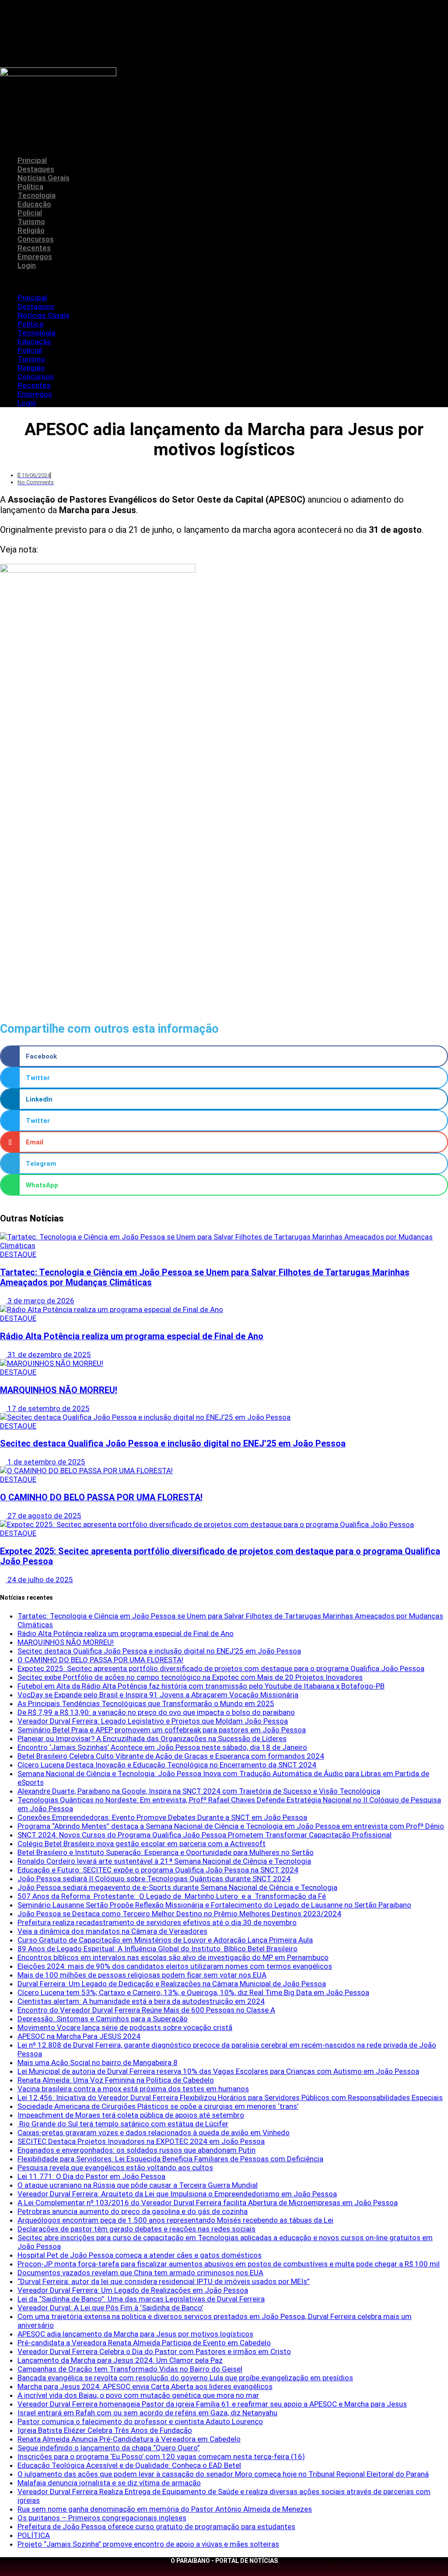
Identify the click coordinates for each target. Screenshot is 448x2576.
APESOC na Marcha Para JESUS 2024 (79, 2036)
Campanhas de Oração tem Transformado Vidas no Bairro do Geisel (130, 2369)
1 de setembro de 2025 (45, 1462)
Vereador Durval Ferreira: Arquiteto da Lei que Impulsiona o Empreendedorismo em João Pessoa (177, 2194)
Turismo (31, 222)
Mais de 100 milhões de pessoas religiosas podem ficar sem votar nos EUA (142, 1975)
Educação (34, 204)
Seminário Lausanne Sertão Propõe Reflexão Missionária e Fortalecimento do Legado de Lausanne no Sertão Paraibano (214, 1905)
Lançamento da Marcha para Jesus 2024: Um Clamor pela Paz (120, 2360)
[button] (224, 282)
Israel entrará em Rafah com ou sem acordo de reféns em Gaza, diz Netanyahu (147, 2413)
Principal (32, 160)
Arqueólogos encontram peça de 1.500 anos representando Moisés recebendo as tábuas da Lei (175, 2220)
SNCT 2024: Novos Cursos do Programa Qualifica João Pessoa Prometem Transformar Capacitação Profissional (205, 1835)
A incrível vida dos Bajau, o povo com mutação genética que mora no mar (138, 2395)
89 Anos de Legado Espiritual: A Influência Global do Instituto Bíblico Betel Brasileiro (157, 1949)
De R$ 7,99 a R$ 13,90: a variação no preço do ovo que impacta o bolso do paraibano (156, 1712)
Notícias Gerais (44, 178)
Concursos (36, 239)
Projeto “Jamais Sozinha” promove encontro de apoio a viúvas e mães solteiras (148, 2544)
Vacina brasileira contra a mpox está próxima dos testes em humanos (133, 2089)
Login (27, 265)
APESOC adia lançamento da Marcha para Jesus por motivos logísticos (135, 2334)
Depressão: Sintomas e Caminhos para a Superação (103, 2019)
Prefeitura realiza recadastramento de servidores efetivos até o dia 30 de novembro (157, 1922)
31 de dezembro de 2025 (48, 1355)
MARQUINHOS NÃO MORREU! (59, 1390)
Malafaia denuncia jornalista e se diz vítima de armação (109, 2483)
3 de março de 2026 (40, 1301)
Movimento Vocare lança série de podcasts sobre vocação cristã (125, 2027)
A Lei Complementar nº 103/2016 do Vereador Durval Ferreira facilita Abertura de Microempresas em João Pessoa (208, 2203)
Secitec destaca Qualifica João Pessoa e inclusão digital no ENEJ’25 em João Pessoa (173, 1444)
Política (30, 187)
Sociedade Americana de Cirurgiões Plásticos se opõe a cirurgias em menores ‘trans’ (158, 2106)
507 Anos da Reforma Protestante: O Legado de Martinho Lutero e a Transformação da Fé (172, 1896)
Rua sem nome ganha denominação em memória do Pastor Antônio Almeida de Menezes (165, 2509)
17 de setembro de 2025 (48, 1408)
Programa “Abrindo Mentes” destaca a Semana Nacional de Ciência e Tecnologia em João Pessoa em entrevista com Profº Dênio (231, 1826)
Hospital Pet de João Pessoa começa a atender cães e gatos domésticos (140, 2255)
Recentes (34, 248)
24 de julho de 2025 (39, 1580)
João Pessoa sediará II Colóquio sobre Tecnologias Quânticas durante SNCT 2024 (154, 1879)
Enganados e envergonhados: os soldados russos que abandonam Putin (136, 2150)
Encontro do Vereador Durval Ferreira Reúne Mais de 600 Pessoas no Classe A (146, 2010)
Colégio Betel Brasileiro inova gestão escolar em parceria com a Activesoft (142, 1844)
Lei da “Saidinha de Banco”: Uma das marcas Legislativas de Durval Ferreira (141, 2299)
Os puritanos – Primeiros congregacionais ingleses (102, 2518)
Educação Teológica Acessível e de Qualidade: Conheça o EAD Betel (129, 2465)
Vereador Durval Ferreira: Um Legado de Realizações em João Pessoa (133, 2290)
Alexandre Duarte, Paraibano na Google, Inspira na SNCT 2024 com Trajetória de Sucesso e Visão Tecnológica (199, 1791)
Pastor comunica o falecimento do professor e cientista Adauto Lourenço (140, 2421)
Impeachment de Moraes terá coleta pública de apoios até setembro (131, 2115)
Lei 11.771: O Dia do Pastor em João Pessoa (91, 2176)
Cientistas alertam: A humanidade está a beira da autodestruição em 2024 (141, 2001)
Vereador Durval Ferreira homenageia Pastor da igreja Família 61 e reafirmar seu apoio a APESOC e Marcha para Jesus (212, 2404)
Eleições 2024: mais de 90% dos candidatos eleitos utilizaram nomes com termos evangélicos (175, 1966)
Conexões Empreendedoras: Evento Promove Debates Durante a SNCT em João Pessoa (162, 1817)
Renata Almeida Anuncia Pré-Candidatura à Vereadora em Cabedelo (129, 2439)
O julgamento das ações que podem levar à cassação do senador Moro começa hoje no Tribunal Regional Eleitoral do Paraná (223, 2474)
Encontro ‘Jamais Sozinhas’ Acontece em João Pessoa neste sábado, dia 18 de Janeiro (162, 1747)
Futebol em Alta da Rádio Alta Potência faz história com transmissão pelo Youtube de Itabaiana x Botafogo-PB (201, 1686)
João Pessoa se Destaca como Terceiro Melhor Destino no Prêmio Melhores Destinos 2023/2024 (179, 1914)
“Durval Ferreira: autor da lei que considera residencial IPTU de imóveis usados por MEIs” (164, 2281)
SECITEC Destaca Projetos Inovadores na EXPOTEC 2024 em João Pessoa (141, 2141)
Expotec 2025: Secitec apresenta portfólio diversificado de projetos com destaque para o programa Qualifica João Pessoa (221, 1668)
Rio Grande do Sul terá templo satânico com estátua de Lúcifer (123, 2124)
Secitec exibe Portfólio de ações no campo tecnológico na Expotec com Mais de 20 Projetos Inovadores (190, 1677)
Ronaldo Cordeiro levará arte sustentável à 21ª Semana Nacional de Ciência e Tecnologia (164, 1861)
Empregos (35, 257)
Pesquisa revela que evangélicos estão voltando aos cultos (115, 2168)
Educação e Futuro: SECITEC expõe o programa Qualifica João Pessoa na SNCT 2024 (158, 1870)
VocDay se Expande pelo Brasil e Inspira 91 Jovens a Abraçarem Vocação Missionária (158, 1695)
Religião (31, 230)
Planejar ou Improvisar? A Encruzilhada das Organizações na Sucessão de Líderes (152, 1738)
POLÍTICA (34, 2535)
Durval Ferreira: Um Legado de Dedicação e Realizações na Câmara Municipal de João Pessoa (172, 1984)
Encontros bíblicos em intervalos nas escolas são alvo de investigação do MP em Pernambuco (173, 1957)
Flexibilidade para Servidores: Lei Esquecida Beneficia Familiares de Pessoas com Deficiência (170, 2159)
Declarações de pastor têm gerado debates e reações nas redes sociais (136, 2229)
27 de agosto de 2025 (44, 1516)
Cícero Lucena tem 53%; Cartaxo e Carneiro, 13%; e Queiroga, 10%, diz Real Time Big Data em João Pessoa (193, 1992)
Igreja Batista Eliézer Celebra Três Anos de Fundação (105, 2430)
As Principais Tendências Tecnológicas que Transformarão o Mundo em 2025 (146, 1703)
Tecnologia (37, 195)
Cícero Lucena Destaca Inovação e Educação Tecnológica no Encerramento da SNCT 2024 (167, 1765)
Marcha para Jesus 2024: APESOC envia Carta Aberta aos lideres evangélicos (145, 2386)
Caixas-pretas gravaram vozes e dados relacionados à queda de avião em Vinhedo (154, 2133)
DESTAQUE (18, 1254)
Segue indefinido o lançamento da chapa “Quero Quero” (109, 2448)
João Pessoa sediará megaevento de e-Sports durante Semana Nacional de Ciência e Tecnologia (177, 1887)
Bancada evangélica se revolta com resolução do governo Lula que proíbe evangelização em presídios (185, 2378)
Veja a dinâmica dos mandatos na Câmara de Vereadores (112, 1931)
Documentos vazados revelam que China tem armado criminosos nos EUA (140, 2273)
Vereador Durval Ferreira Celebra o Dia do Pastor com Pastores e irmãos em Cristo (154, 2351)
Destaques (36, 169)
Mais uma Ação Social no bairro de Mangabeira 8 (98, 2062)
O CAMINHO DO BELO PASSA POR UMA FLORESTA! (101, 1497)
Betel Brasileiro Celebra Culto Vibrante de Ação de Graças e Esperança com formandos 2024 (171, 1756)
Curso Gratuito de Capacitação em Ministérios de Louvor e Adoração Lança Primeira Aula (165, 1940)
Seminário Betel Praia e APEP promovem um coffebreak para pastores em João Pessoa (162, 1730)
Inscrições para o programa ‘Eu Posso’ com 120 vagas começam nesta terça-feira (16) (161, 2456)
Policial (30, 213)
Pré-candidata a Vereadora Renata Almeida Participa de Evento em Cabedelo (144, 2343)
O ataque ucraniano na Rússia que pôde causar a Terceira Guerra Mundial (138, 2185)
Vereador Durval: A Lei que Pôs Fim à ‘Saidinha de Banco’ (110, 2308)
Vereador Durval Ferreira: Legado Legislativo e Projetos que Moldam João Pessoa (153, 1721)
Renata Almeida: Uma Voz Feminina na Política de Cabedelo (116, 2080)
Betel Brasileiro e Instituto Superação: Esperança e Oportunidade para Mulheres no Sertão (166, 1852)
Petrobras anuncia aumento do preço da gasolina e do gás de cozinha (133, 2211)
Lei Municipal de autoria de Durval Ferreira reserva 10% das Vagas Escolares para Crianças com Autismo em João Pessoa (218, 2071)
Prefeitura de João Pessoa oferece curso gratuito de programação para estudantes (156, 2527)
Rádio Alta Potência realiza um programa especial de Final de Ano (132, 1336)
